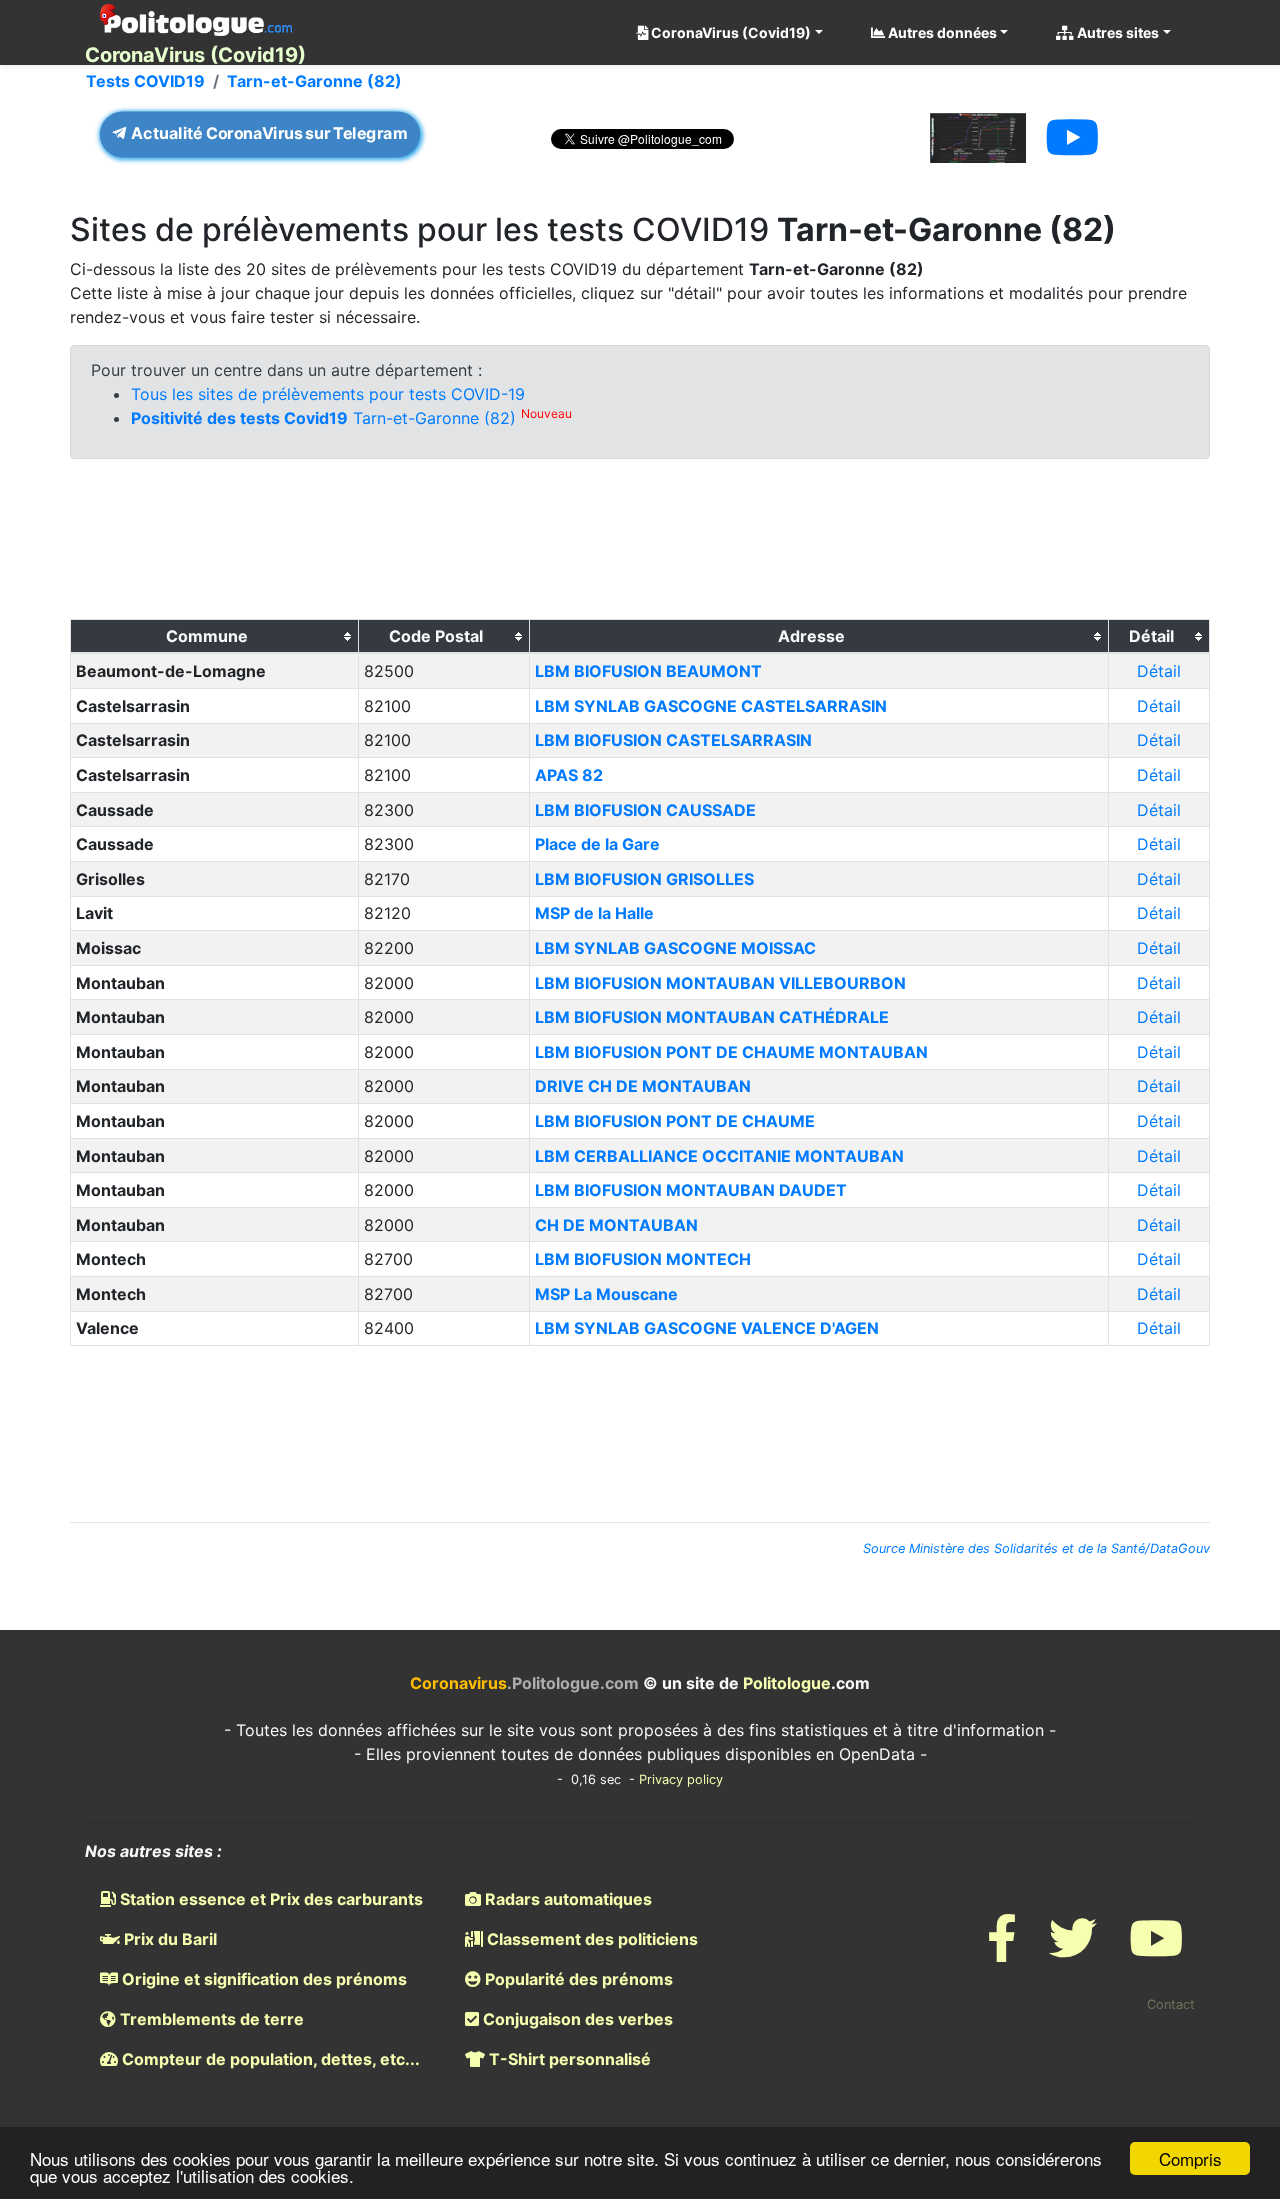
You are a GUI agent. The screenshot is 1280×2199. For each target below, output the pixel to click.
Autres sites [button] (1116, 32)
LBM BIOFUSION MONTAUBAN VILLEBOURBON (720, 983)
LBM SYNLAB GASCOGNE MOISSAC (675, 948)
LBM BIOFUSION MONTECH (643, 1259)
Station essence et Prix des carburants (269, 1899)
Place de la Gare (597, 844)
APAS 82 (569, 775)
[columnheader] (215, 637)
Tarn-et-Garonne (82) (314, 81)
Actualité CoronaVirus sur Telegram (268, 133)
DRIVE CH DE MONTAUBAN (643, 1086)
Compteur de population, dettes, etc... (269, 2059)
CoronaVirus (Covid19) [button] (729, 32)
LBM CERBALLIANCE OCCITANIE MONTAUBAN (719, 1156)
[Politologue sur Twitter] (1073, 1950)
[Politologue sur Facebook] (1002, 1950)
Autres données (941, 32)
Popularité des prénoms (577, 1979)
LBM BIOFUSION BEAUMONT (648, 671)
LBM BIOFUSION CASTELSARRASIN (673, 740)
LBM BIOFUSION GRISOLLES (644, 879)
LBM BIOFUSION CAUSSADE (645, 810)
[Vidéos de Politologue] (1156, 1950)
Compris (1190, 2158)
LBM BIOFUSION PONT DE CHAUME (675, 1121)
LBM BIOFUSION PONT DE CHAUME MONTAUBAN (731, 1052)
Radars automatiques (566, 1899)
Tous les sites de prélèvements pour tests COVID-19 (328, 394)
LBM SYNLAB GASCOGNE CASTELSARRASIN (711, 706)
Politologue (787, 1683)
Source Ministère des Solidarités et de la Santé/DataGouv (1036, 1548)
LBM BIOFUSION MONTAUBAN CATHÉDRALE (712, 1017)
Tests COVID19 (145, 81)
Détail (1159, 671)
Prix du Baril (168, 1939)
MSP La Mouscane (606, 1294)
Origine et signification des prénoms (262, 1979)
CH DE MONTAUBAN (616, 1225)
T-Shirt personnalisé (568, 2059)
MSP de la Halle (594, 913)
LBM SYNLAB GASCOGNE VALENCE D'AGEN (707, 1328)
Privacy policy (681, 1779)
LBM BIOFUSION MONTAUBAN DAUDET (691, 1190)
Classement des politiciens (590, 1939)
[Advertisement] (640, 544)
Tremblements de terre (210, 2019)
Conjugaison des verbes (576, 2019)
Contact (1171, 2004)
